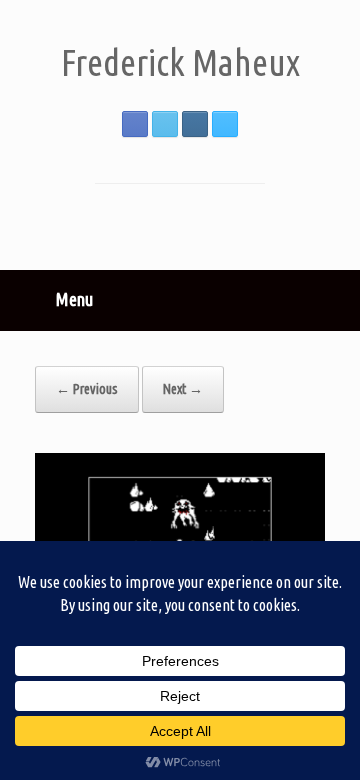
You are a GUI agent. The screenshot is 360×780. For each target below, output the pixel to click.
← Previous (87, 389)
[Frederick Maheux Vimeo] (225, 124)
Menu (74, 299)
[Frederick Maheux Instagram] (195, 124)
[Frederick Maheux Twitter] (165, 124)
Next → (183, 389)
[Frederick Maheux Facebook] (135, 124)
